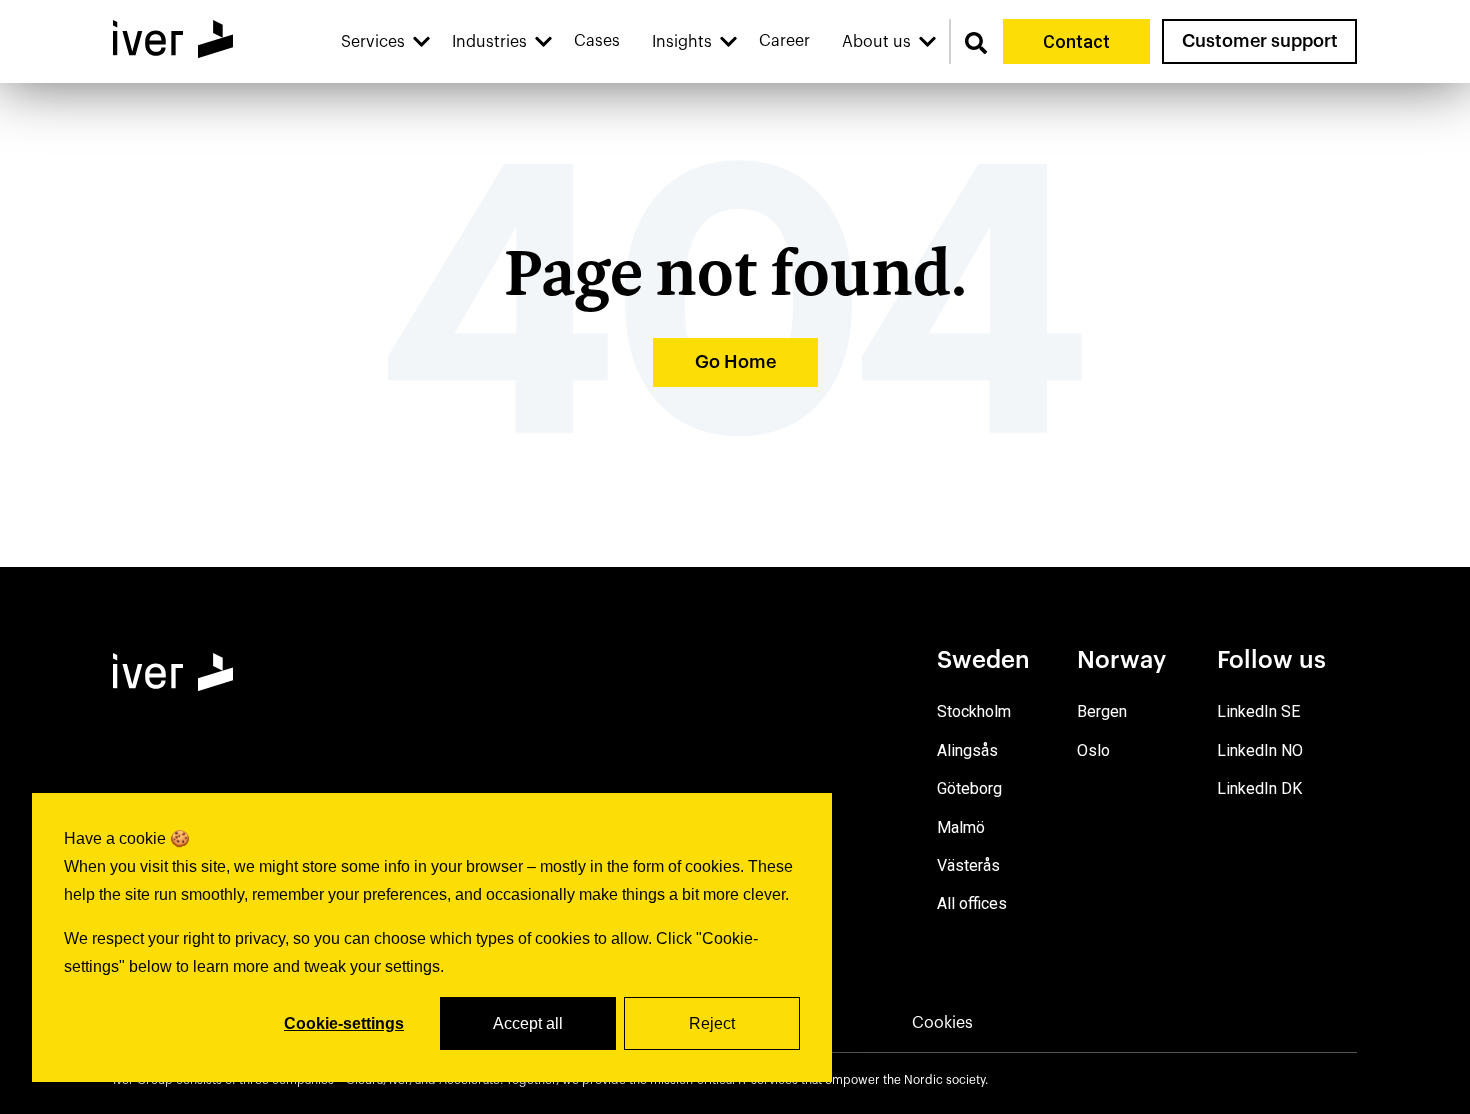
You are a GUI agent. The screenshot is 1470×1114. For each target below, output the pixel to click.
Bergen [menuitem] (1102, 711)
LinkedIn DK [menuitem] (1259, 788)
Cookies (942, 1023)
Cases (597, 41)
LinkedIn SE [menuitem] (1258, 711)
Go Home (735, 362)
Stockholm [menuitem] (974, 711)
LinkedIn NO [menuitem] (1260, 750)
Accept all (528, 1023)
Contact (1076, 41)
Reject (712, 1023)
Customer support (1260, 41)
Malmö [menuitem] (961, 827)
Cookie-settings (344, 1023)
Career (784, 41)
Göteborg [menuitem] (969, 788)
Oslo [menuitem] (1093, 750)
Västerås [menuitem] (968, 865)
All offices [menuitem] (972, 903)
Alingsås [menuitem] (967, 750)
